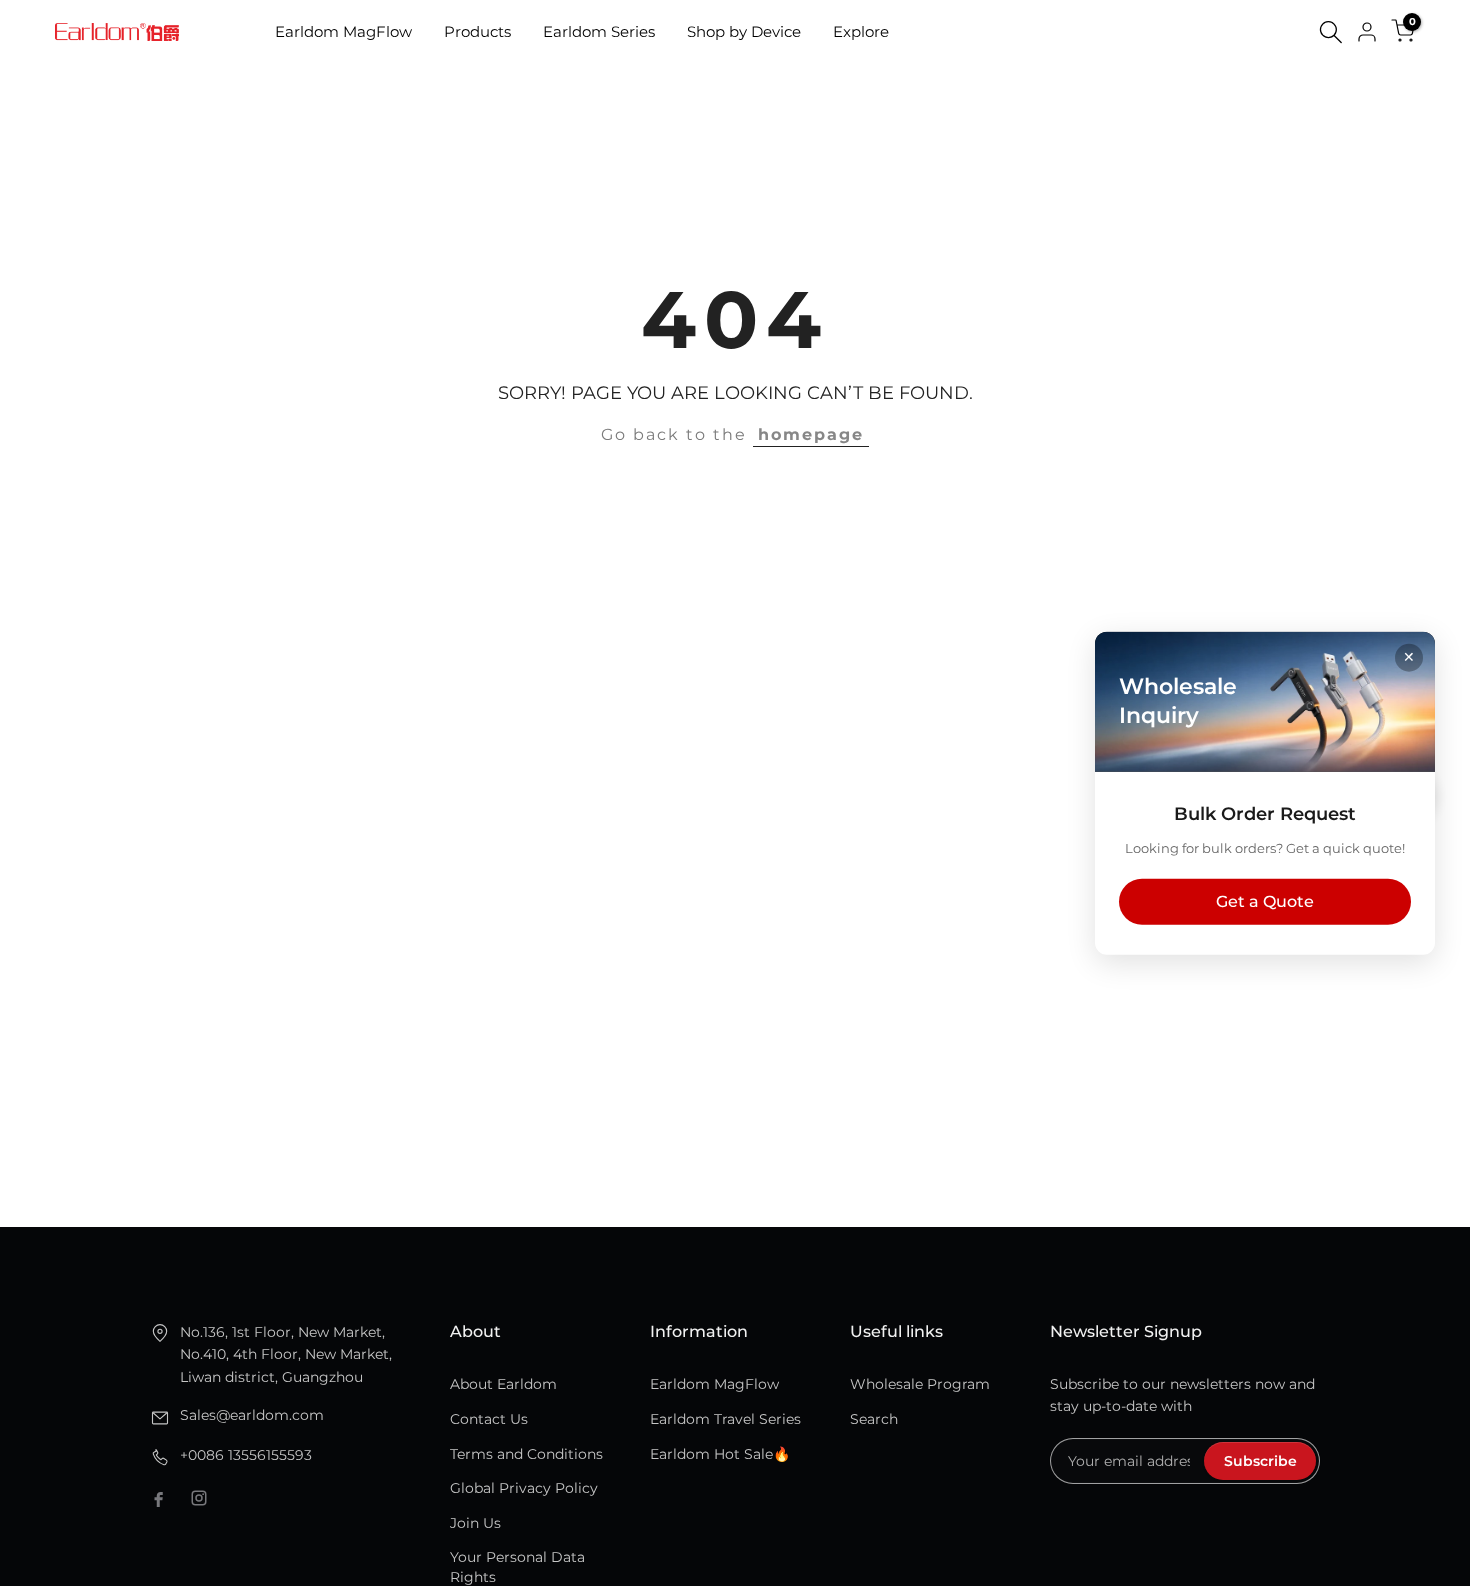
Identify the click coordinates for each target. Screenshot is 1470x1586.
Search (874, 1419)
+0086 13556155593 (246, 1455)
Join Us (475, 1523)
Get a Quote (1265, 900)
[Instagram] (199, 1498)
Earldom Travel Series (725, 1419)
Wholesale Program (920, 1384)
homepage (811, 434)
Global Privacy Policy (524, 1488)
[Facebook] (159, 1498)
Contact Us (489, 1419)
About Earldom (503, 1384)
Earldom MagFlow (343, 31)
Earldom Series (599, 31)
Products (477, 31)
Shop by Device (744, 31)
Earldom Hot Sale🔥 (720, 1454)
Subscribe (1260, 1461)
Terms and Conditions (526, 1454)
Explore (861, 31)
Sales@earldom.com (252, 1415)
